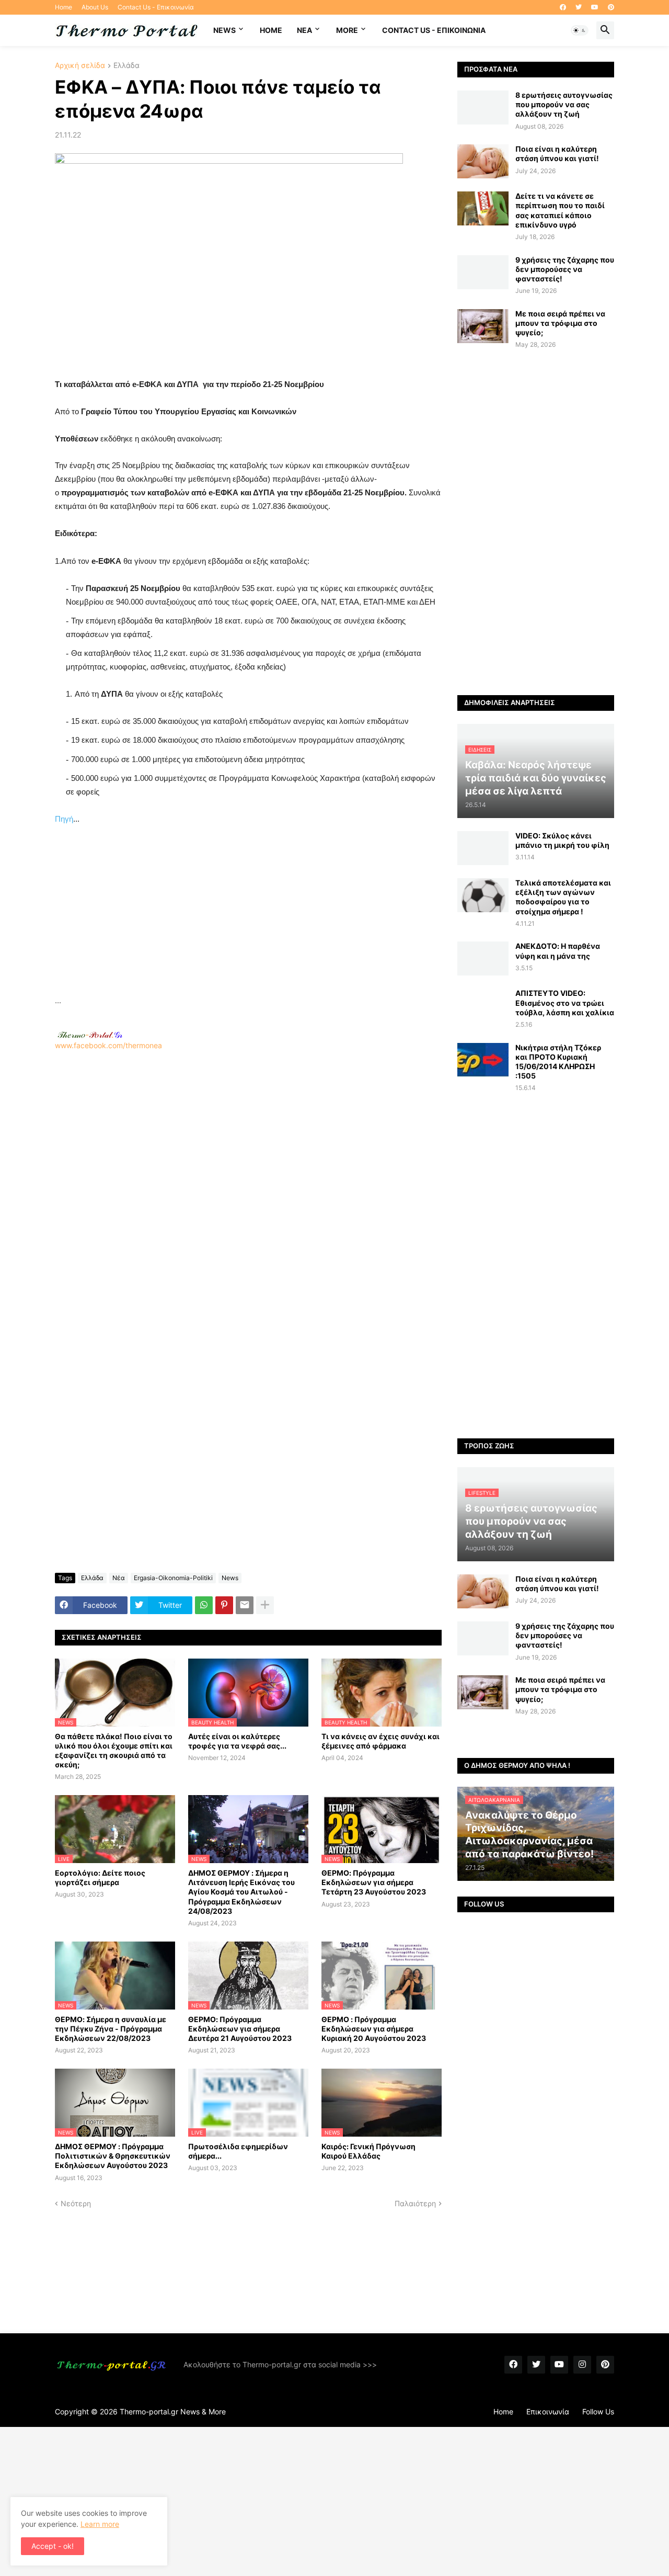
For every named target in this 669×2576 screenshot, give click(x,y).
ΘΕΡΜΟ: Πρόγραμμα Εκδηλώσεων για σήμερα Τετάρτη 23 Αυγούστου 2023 (374, 1882)
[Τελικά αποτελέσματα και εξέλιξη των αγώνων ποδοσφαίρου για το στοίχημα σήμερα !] (483, 895)
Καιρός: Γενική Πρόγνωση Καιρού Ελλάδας (368, 2151)
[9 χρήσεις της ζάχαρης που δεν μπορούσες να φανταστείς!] (483, 272)
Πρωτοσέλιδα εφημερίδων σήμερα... (238, 2151)
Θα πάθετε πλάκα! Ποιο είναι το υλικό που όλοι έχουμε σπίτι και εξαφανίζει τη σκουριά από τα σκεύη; (114, 1751)
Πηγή (64, 819)
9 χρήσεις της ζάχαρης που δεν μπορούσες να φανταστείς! (565, 269)
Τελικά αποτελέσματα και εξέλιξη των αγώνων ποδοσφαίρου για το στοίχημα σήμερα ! (563, 897)
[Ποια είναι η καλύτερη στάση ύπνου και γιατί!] (483, 161)
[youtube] (595, 7)
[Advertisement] (248, 921)
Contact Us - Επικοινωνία (156, 7)
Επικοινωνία (548, 2412)
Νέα (119, 1578)
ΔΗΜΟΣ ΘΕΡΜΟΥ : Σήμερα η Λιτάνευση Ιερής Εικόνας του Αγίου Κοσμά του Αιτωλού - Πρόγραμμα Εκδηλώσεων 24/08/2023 (241, 1892)
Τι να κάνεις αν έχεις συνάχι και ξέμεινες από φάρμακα (380, 1741)
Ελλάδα (126, 66)
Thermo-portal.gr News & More (173, 2412)
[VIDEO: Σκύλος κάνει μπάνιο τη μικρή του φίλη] (483, 848)
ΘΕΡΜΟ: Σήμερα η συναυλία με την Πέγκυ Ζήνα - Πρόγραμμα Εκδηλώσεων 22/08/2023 (111, 2029)
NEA (304, 30)
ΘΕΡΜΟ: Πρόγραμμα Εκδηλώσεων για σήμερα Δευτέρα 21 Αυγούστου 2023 (240, 2029)
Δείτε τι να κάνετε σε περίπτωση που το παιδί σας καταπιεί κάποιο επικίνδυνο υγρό (560, 210)
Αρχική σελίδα (80, 66)
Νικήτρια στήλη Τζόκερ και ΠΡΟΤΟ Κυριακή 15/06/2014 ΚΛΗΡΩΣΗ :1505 (558, 1062)
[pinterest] (611, 7)
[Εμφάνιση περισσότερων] (265, 1605)
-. (90, 1035)
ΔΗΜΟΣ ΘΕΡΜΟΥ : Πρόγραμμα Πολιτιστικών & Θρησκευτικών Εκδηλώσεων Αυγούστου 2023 (113, 2156)
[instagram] (582, 2365)
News (224, 30)
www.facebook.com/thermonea (108, 1045)
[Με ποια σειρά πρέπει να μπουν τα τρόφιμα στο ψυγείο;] (483, 326)
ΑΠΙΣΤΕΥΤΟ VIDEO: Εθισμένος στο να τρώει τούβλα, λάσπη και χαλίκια (565, 1002)
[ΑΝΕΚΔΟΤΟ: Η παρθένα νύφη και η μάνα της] (483, 958)
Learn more (100, 2524)
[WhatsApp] (204, 1605)
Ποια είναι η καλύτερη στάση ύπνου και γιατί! (557, 154)
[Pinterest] (224, 1605)
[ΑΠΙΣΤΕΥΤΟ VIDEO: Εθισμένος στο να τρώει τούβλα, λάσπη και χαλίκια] (483, 1006)
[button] (580, 30)
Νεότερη (76, 2203)
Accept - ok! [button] (53, 2546)
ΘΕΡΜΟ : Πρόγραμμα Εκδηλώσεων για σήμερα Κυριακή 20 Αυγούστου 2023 (374, 2029)
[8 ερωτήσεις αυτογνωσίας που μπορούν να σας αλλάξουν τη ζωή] (483, 107)
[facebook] (563, 7)
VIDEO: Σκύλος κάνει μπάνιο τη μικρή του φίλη (562, 840)
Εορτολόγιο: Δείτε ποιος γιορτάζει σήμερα (100, 1877)
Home (64, 7)
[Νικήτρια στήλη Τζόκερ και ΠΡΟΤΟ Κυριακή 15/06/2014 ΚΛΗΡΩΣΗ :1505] (483, 1060)
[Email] (245, 1605)
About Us (95, 7)
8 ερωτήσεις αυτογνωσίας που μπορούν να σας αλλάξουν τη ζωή (564, 104)
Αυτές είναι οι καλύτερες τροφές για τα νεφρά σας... (237, 1741)
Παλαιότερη (415, 2203)
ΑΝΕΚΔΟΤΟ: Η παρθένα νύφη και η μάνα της (558, 951)
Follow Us (598, 2412)
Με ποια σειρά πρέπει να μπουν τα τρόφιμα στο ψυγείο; (560, 323)
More (347, 30)
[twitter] (579, 7)
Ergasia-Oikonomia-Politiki (173, 1578)
